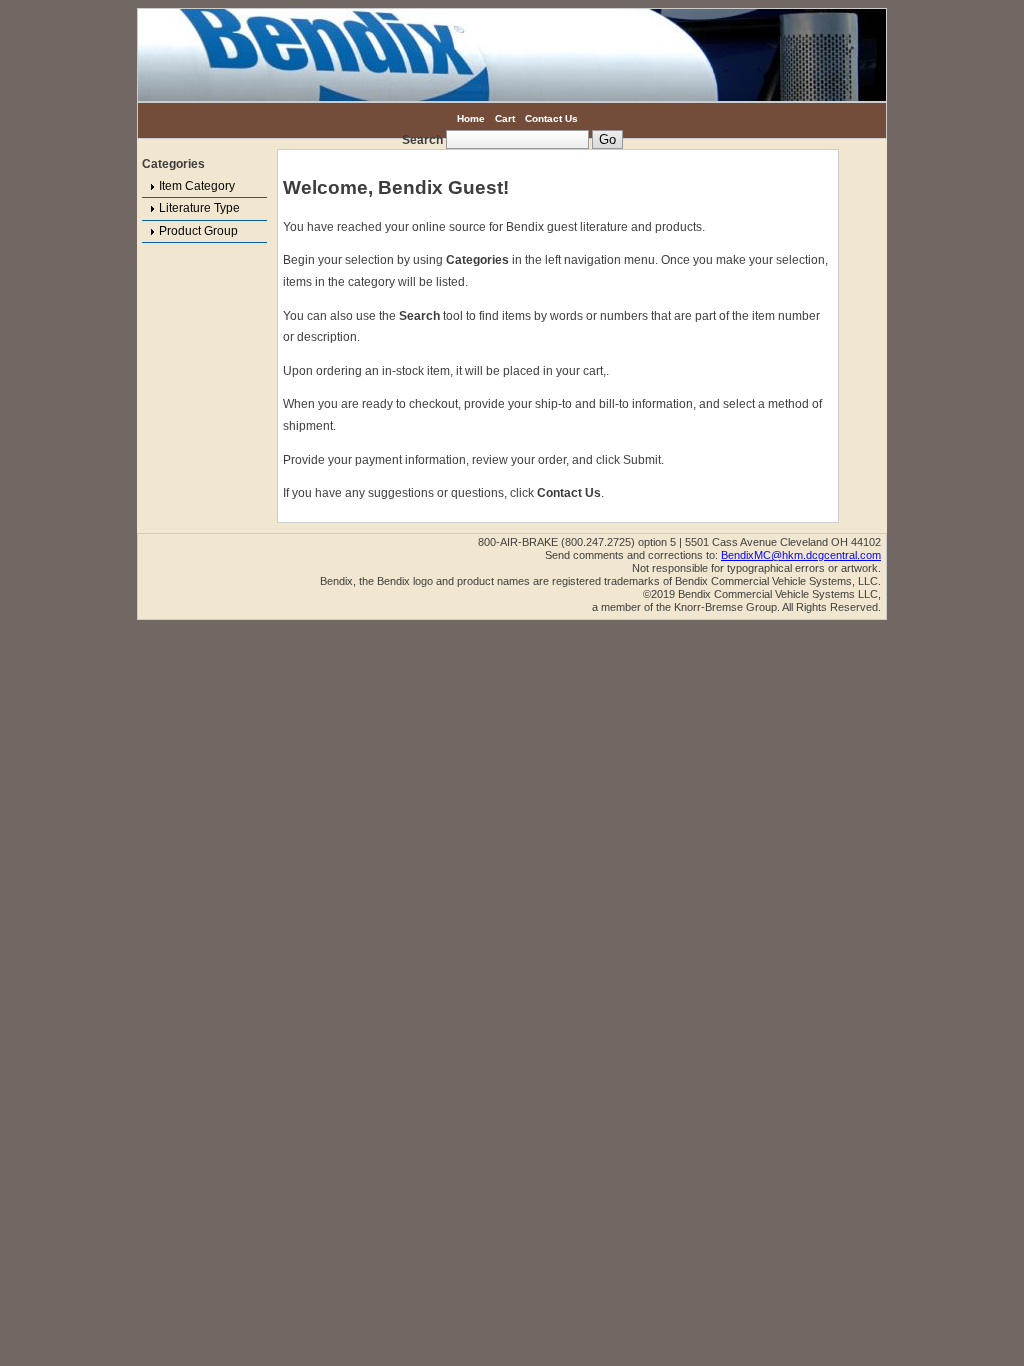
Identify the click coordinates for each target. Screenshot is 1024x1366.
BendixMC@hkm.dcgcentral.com (801, 555)
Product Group (198, 231)
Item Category (197, 186)
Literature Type (199, 208)
